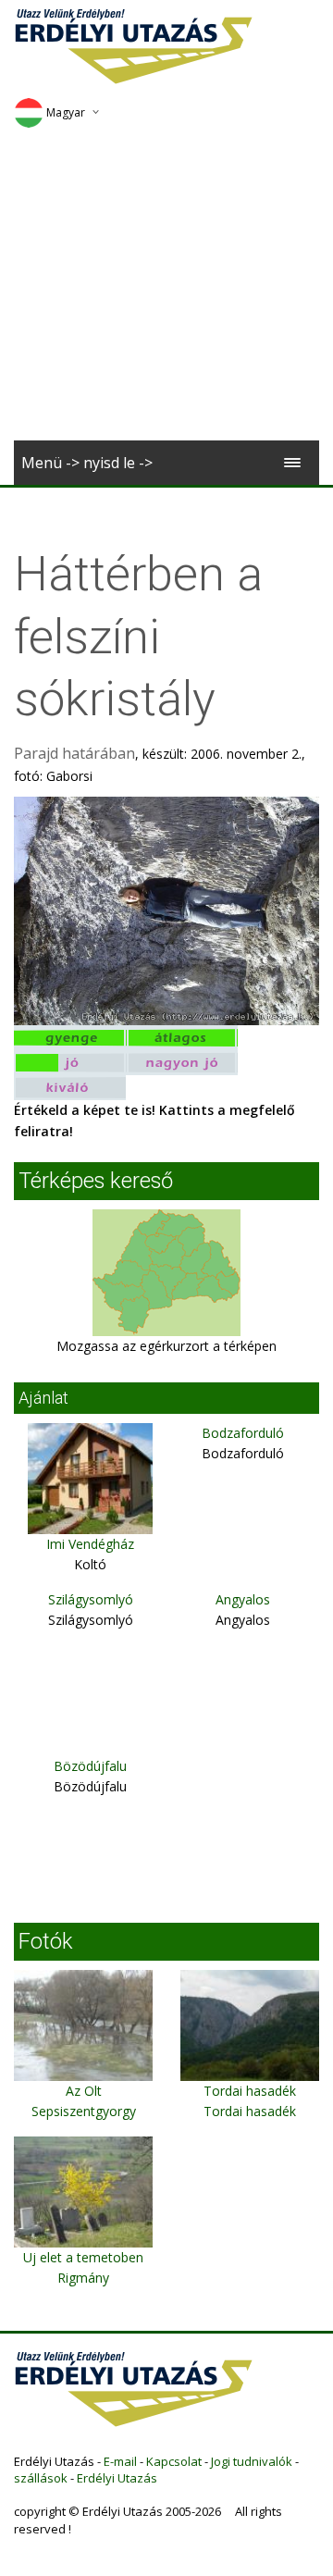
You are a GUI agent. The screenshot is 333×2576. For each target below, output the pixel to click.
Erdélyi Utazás (117, 2478)
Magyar (66, 112)
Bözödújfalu (90, 1766)
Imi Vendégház (90, 1544)
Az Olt (84, 2091)
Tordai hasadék (250, 2091)
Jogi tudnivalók (252, 2461)
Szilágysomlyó (91, 1599)
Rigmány (83, 2278)
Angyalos (243, 1599)
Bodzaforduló (243, 1433)
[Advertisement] (166, 291)
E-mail (120, 2461)
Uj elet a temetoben (83, 2257)
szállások (41, 2478)
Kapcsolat (174, 2461)
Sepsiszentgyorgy (84, 2111)
